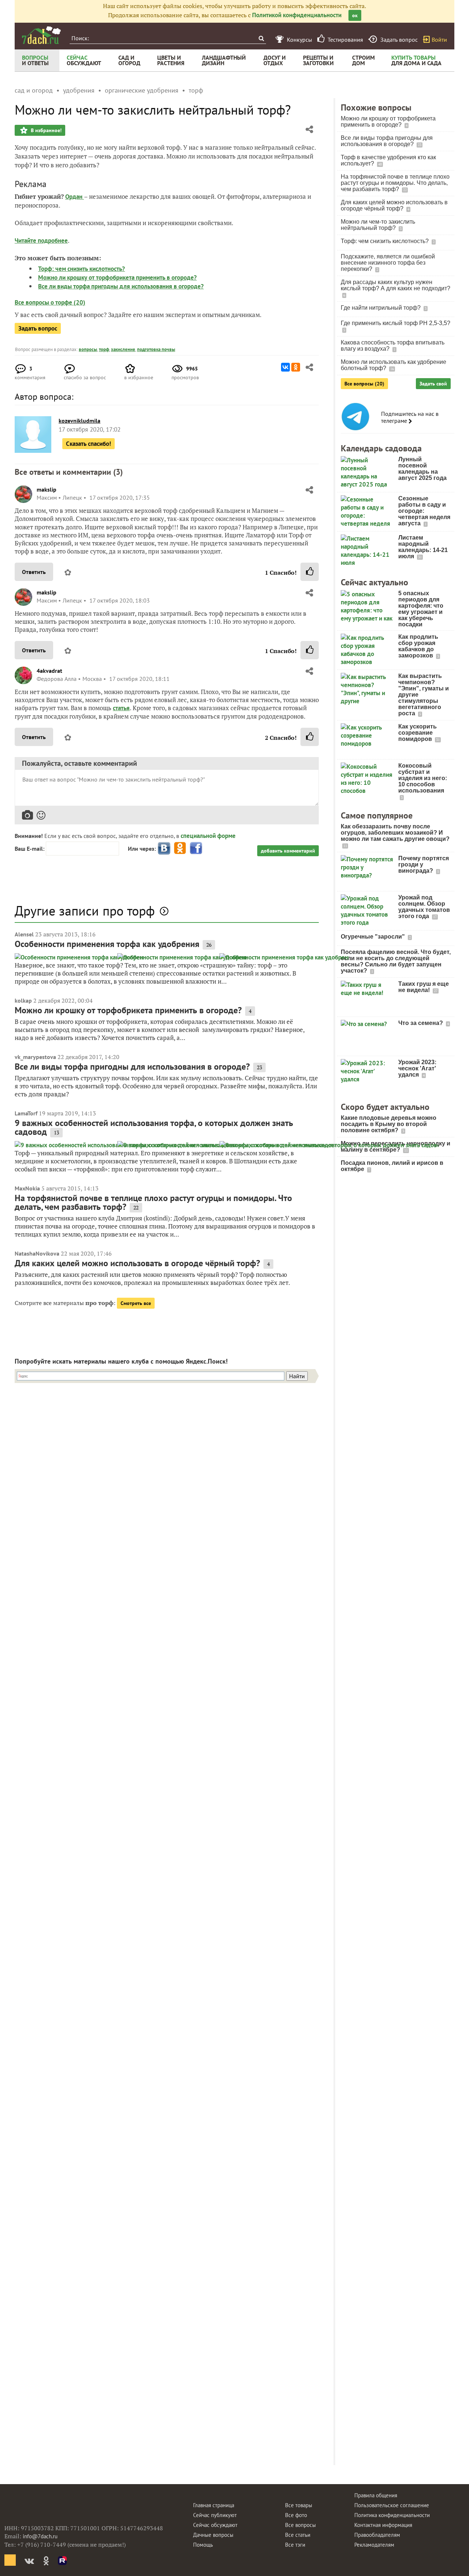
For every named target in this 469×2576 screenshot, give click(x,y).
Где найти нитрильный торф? (381, 308)
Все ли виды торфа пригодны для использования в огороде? (121, 286)
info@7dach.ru (40, 2536)
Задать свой (433, 384)
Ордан (75, 197)
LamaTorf (26, 1113)
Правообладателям (377, 2535)
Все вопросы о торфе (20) (50, 302)
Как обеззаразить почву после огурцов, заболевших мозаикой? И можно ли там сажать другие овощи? (395, 833)
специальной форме (208, 836)
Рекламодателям (374, 2545)
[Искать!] (261, 38)
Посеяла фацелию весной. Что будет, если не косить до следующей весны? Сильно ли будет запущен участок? (396, 961)
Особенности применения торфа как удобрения (107, 944)
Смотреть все (136, 1303)
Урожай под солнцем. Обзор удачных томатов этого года (424, 907)
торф (104, 349)
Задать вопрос (38, 328)
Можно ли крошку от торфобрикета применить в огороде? (117, 277)
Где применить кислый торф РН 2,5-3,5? (396, 323)
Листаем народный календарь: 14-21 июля (423, 547)
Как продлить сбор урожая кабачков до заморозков (418, 646)
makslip (47, 489)
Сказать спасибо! (88, 444)
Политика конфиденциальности (392, 2515)
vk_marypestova (35, 1057)
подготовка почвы (156, 349)
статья (121, 708)
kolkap (23, 1000)
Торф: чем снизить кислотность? (82, 269)
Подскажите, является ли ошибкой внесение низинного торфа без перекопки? (388, 263)
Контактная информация (383, 2525)
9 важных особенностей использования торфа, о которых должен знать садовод (154, 1127)
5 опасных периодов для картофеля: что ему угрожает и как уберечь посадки (421, 609)
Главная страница (214, 2505)
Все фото (296, 2515)
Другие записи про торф (85, 911)
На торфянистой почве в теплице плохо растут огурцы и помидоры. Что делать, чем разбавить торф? (153, 1202)
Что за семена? (421, 1023)
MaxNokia (27, 1188)
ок (355, 15)
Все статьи (298, 2535)
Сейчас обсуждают (215, 2525)
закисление (123, 349)
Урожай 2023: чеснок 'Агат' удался (417, 1068)
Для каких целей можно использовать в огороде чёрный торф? (137, 1263)
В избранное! (45, 130)
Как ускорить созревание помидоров (418, 733)
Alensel (24, 934)
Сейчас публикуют (215, 2515)
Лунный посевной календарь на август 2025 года (422, 469)
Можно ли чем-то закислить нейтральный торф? (378, 225)
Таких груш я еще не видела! (424, 987)
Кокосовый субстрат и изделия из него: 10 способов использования (423, 778)
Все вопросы (300, 2525)
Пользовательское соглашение (392, 2505)
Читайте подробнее (41, 241)
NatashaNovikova (37, 1253)
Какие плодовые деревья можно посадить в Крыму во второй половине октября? (389, 1124)
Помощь (203, 2545)
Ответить (34, 572)
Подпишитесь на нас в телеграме (410, 417)
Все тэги (295, 2545)
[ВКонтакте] (285, 367)
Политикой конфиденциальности (297, 15)
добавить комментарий (288, 851)
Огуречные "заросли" (374, 937)
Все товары (299, 2505)
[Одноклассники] (296, 367)
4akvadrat (49, 671)
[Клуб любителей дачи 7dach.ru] (41, 35)
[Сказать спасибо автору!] (310, 572)
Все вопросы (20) (364, 384)
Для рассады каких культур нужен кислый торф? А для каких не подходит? (396, 285)
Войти (439, 40)
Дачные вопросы (213, 2535)
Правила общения (376, 2495)
